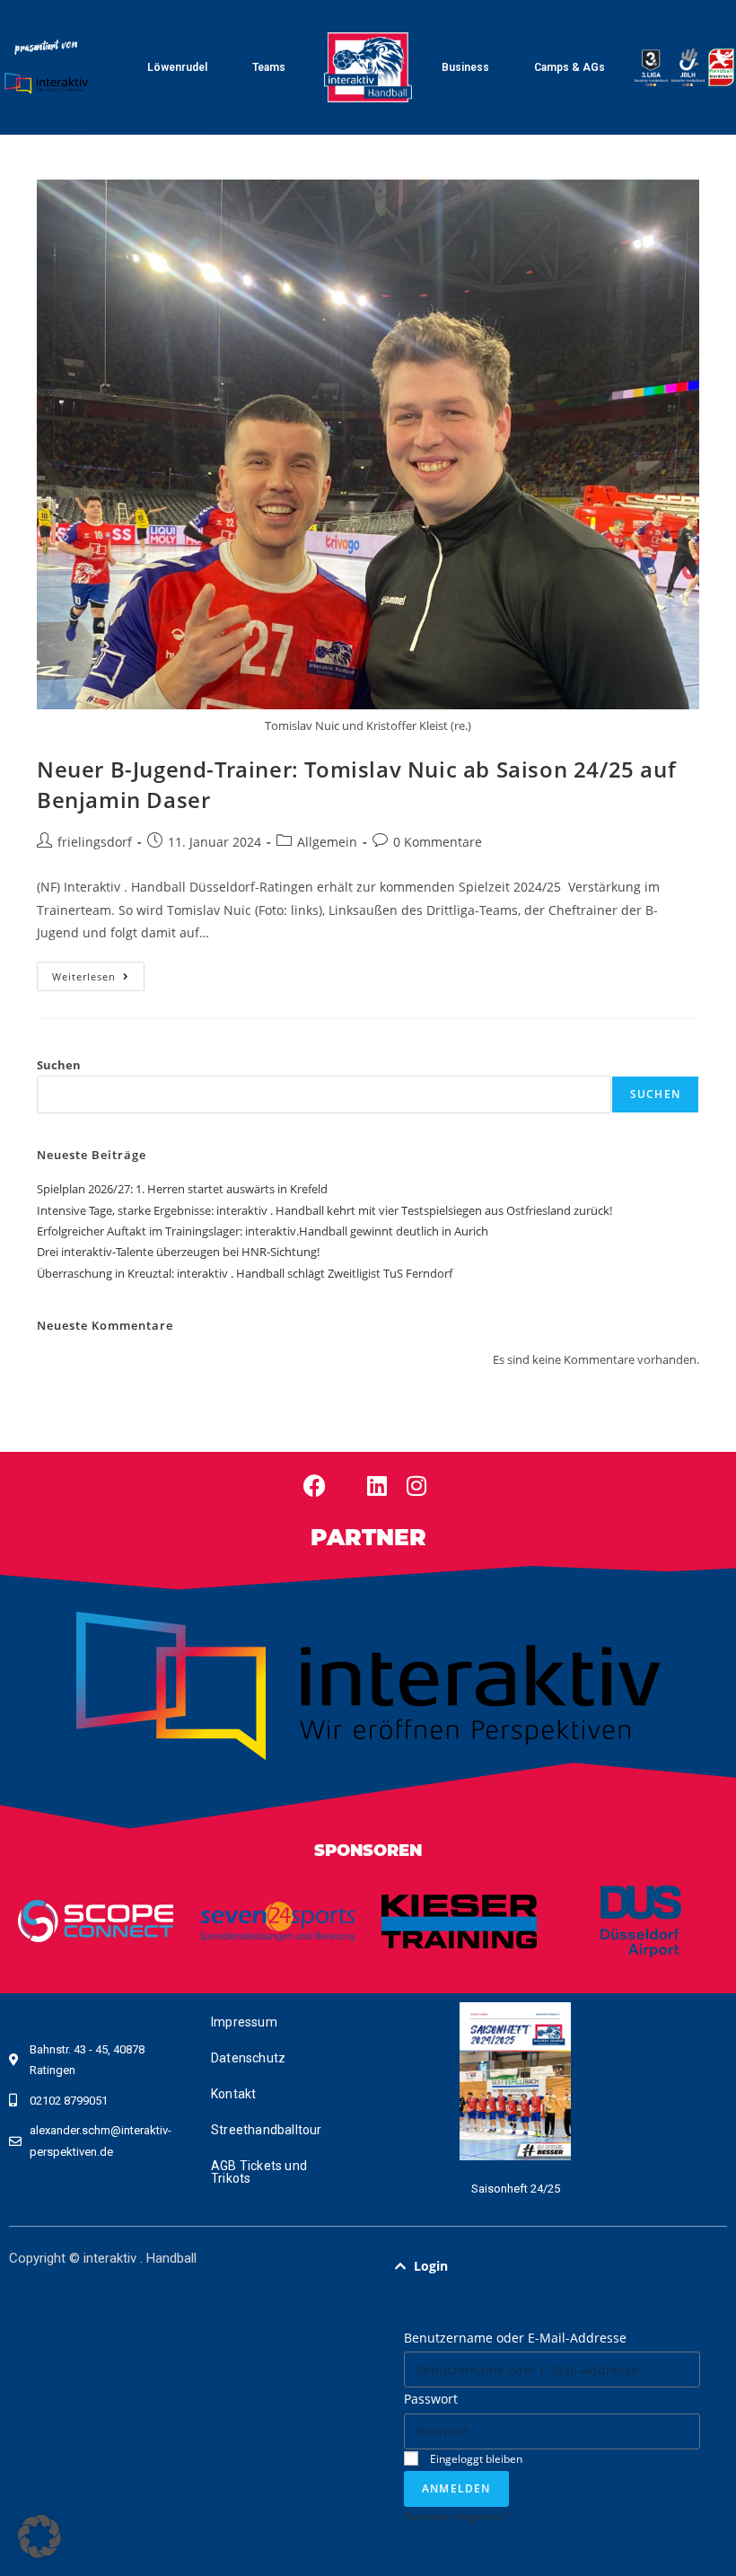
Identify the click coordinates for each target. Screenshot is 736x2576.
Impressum (244, 2022)
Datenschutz (248, 2058)
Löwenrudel (177, 67)
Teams (269, 67)
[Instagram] (416, 1486)
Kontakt (233, 2094)
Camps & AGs (570, 67)
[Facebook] (314, 1486)
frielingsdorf (95, 842)
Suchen (59, 1065)
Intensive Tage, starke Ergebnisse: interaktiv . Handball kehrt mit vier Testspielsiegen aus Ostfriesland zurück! (324, 1210)
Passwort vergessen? (456, 2516)
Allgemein (327, 842)
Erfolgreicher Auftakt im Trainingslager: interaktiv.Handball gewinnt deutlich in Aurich (263, 1231)
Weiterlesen (98, 972)
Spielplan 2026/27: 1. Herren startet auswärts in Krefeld (182, 1189)
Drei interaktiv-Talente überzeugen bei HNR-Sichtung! (178, 1252)
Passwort (431, 2399)
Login (431, 2266)
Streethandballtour (267, 2130)
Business (465, 67)
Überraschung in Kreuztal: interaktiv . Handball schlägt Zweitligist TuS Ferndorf (245, 1273)
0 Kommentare (438, 842)
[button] (552, 2266)
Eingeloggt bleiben (475, 2458)
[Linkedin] (377, 1486)
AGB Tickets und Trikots (259, 2172)
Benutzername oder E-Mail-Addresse (515, 2338)
